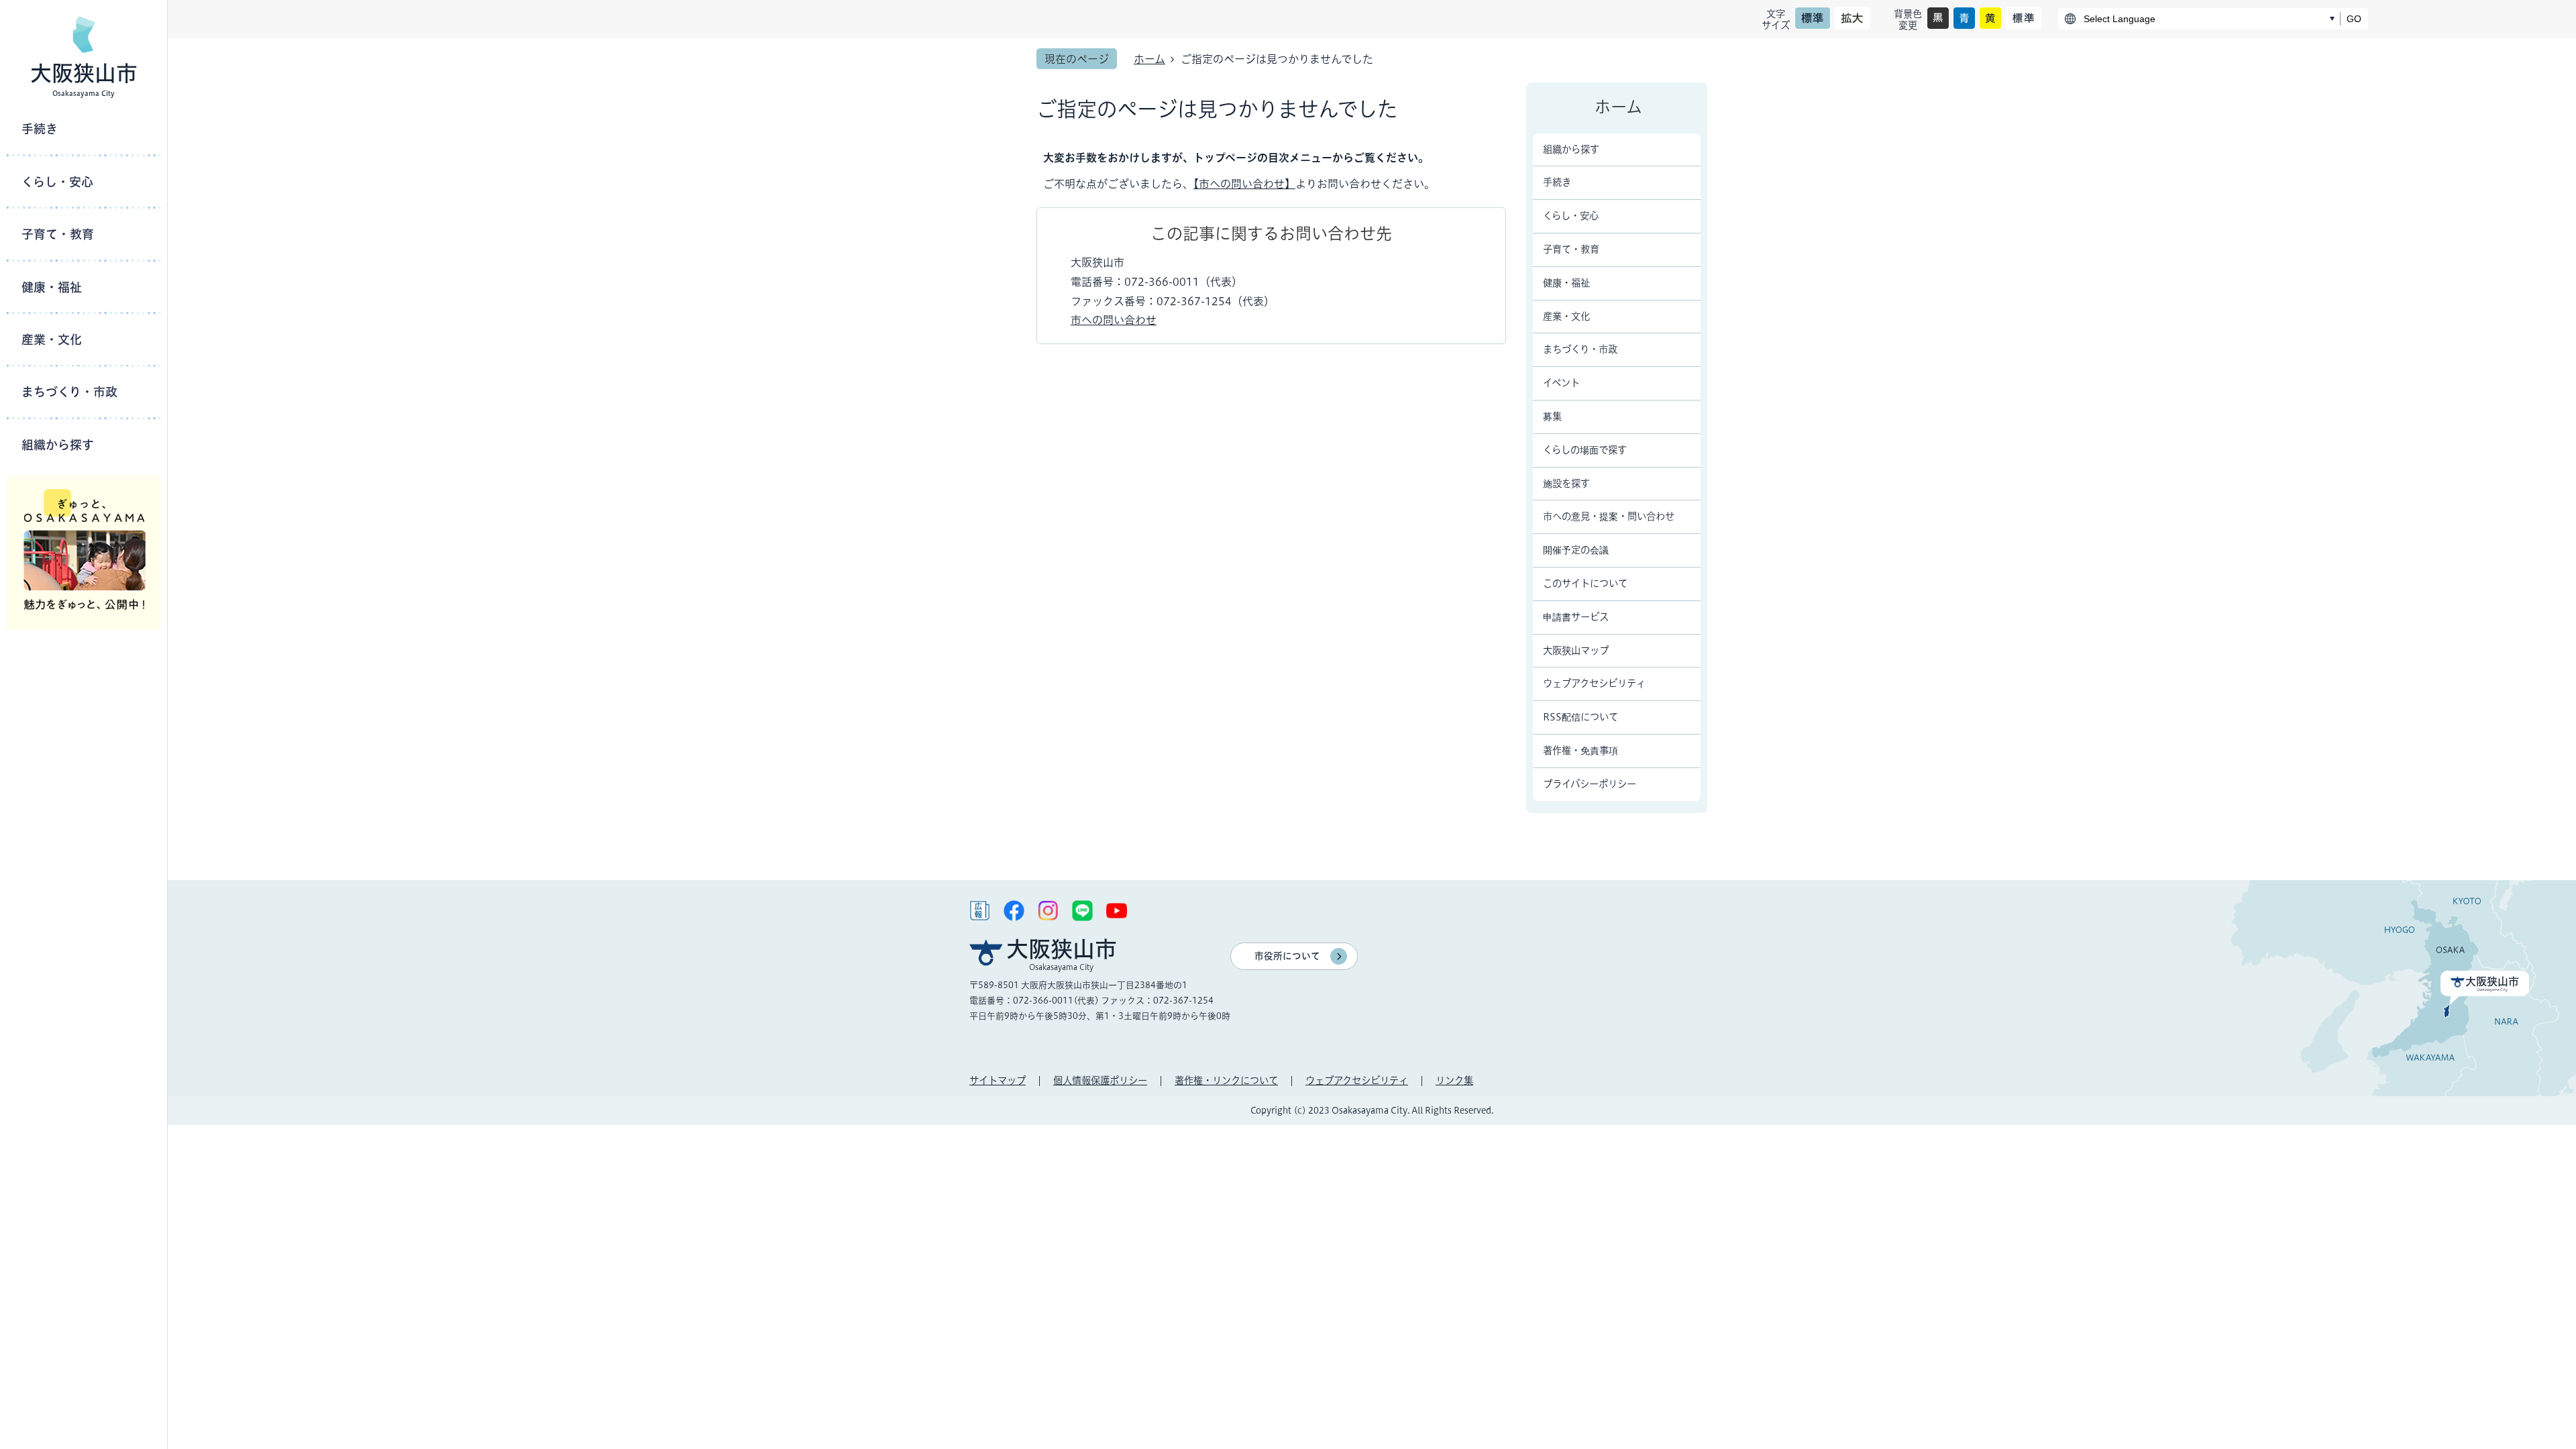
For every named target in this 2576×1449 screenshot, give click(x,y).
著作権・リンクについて (1226, 1080)
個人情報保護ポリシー (1100, 1080)
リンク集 (1454, 1080)
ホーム (1149, 59)
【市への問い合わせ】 (1244, 184)
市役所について (1287, 956)
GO (2354, 19)
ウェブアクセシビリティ (1357, 1080)
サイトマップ (998, 1080)
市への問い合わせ (1114, 320)
